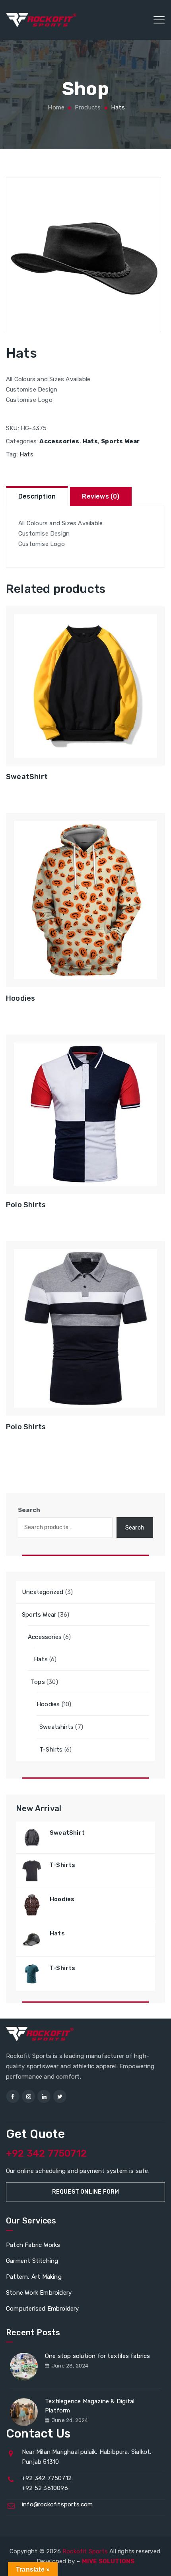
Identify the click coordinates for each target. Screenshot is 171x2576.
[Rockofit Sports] (41, 20)
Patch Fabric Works (33, 2245)
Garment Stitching (32, 2261)
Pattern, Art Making (34, 2277)
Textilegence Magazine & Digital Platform (90, 2406)
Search (29, 1510)
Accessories (59, 441)
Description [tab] (37, 496)
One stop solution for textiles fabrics (98, 2356)
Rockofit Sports (85, 2551)
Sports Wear (120, 441)
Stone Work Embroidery (39, 2293)
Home (55, 107)
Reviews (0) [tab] (101, 496)
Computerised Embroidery (43, 2309)
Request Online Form (86, 2192)
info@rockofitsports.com (57, 2504)
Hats (90, 441)
